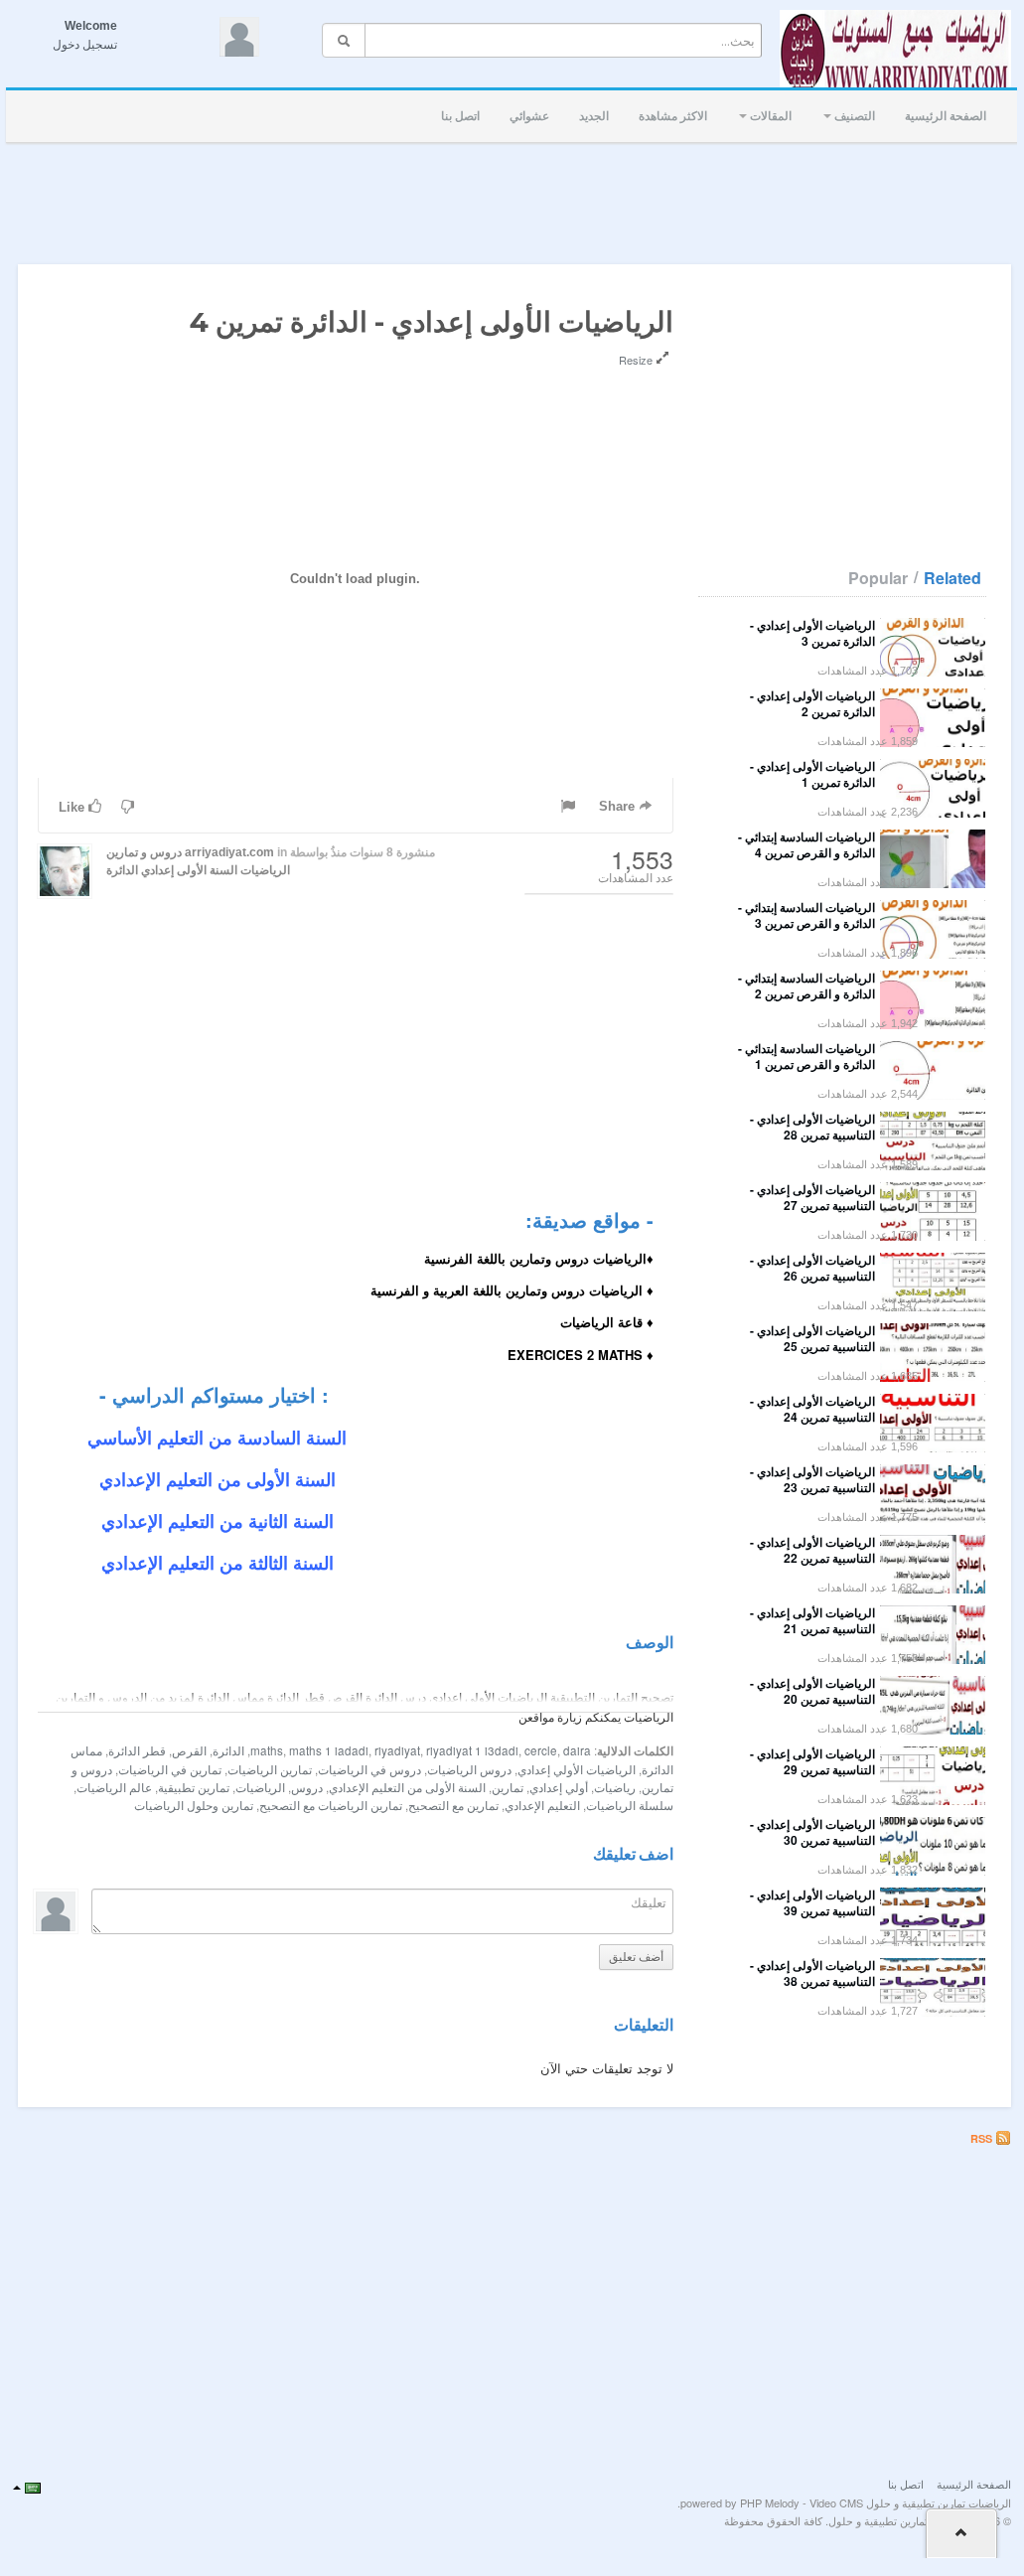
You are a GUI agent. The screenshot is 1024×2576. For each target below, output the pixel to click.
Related (952, 578)
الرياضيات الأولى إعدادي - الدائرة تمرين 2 (812, 703)
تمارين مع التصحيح (453, 1805)
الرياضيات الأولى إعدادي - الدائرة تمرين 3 (812, 633)
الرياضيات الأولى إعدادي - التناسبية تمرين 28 (812, 1127)
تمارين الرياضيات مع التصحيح (331, 1805)
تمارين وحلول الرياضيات (194, 1805)
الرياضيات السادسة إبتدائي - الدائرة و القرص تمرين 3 (806, 915)
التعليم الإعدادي (542, 1805)
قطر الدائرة (137, 1750)
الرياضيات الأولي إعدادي (577, 1769)
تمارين (508, 1787)
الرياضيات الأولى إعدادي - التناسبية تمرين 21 (812, 1620)
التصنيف (853, 116)
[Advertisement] (514, 198)
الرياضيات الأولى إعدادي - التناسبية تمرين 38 (812, 1973)
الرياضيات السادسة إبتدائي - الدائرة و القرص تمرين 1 (806, 1056)
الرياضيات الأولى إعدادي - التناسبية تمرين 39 (812, 1902)
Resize (637, 360)
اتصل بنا (460, 116)
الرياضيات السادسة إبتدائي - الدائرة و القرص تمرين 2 (806, 985)
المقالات (769, 116)
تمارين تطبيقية (194, 1787)
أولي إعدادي (559, 1787)
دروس (307, 1787)
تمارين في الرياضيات (170, 1769)
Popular (878, 578)
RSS (983, 2138)
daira (577, 1750)
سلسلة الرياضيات (630, 1805)
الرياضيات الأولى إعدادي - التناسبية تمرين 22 (812, 1550)
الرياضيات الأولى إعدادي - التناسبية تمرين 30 (812, 1832)
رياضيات (615, 1787)
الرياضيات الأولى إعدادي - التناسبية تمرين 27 (812, 1197)
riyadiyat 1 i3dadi (472, 1750)
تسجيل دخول (85, 45)
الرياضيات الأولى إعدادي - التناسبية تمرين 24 (812, 1409)
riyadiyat (397, 1750)
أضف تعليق (636, 1957)
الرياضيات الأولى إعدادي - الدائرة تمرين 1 (812, 774)
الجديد (594, 116)
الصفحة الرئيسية (946, 116)
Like (73, 807)
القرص (189, 1750)
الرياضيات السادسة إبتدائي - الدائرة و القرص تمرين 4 (806, 844)
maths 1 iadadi (329, 1750)
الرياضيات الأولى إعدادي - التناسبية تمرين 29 (812, 1761)
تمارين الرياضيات (270, 1769)
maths (267, 1750)
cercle (541, 1750)
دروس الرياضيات (469, 1769)
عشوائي (529, 116)
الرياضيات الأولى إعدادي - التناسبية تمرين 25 (812, 1338)
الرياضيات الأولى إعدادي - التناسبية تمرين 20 (812, 1691)
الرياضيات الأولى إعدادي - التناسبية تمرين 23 (812, 1479)
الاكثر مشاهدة (673, 116)
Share (619, 806)
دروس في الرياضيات (369, 1769)
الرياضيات (260, 1787)
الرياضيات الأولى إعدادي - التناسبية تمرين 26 (812, 1268)
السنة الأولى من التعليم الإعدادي (407, 1787)
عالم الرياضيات (114, 1787)
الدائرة (122, 870)
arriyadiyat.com (229, 852)
